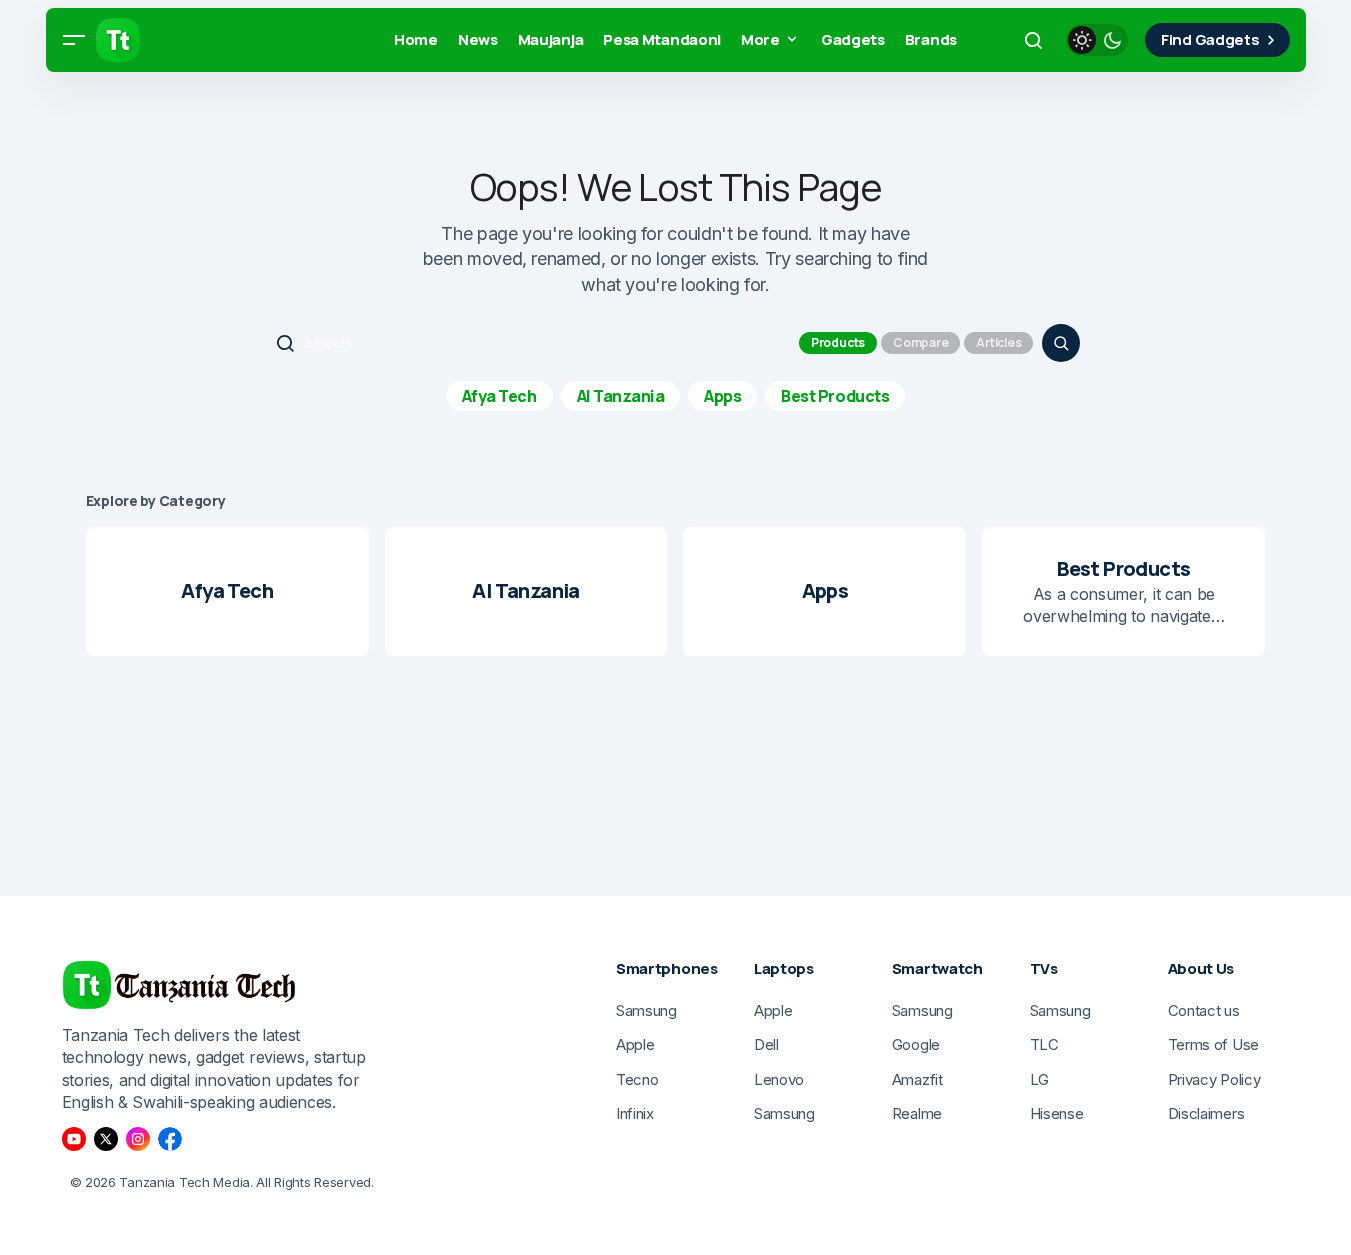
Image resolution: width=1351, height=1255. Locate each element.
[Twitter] (106, 1139)
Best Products (835, 396)
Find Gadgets (1210, 39)
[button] (74, 40)
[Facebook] (170, 1139)
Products (838, 342)
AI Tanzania (621, 396)
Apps (722, 396)
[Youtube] (74, 1139)
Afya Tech (499, 396)
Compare (920, 342)
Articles (998, 342)
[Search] (1061, 343)
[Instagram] (138, 1139)
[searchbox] (529, 343)
